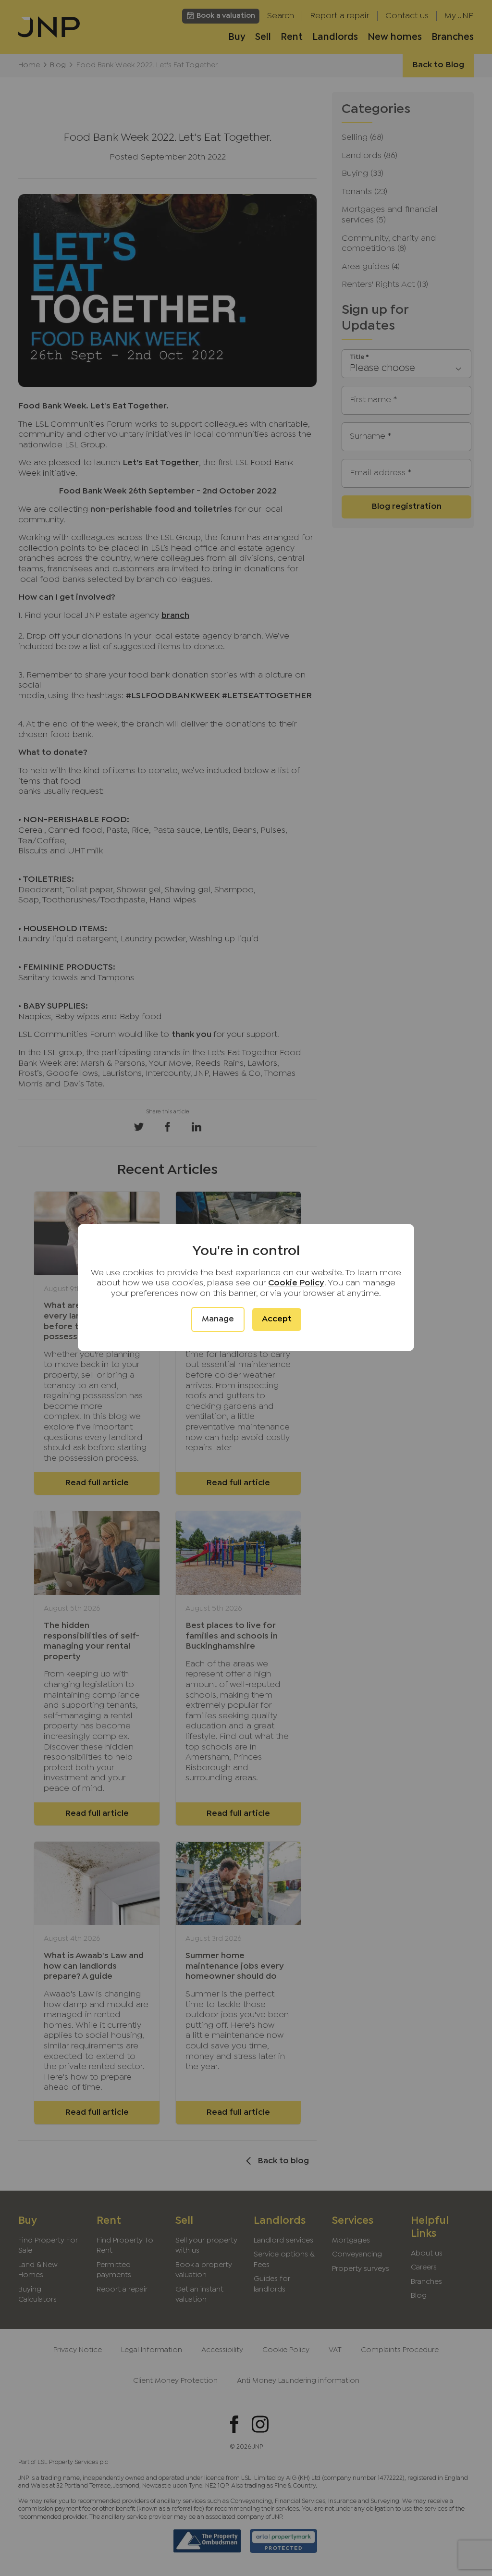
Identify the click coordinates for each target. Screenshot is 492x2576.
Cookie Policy (296, 1283)
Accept (277, 1319)
